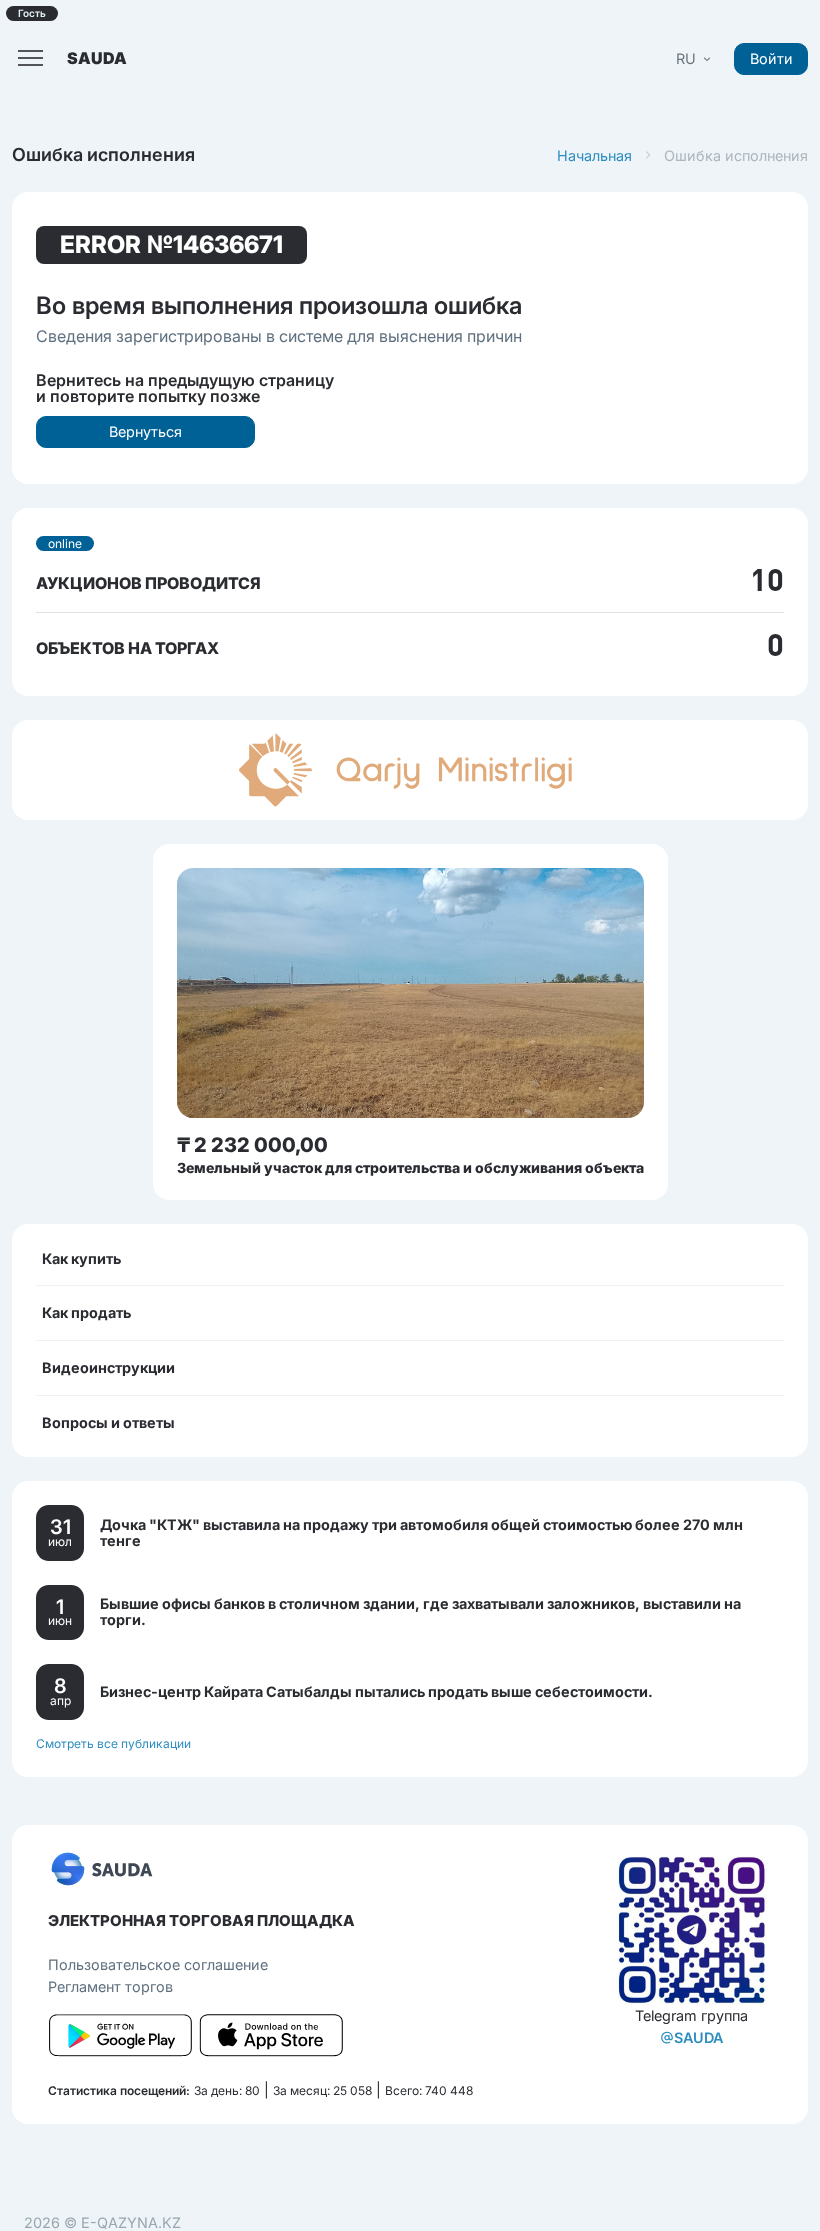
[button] (695, 58)
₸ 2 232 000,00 (252, 1145)
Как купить (81, 1258)
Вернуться (145, 431)
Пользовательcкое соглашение (158, 1964)
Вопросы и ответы (108, 1422)
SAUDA (698, 2037)
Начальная (594, 155)
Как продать (86, 1312)
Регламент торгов (110, 1986)
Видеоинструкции (108, 1367)
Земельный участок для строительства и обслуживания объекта (410, 1167)
